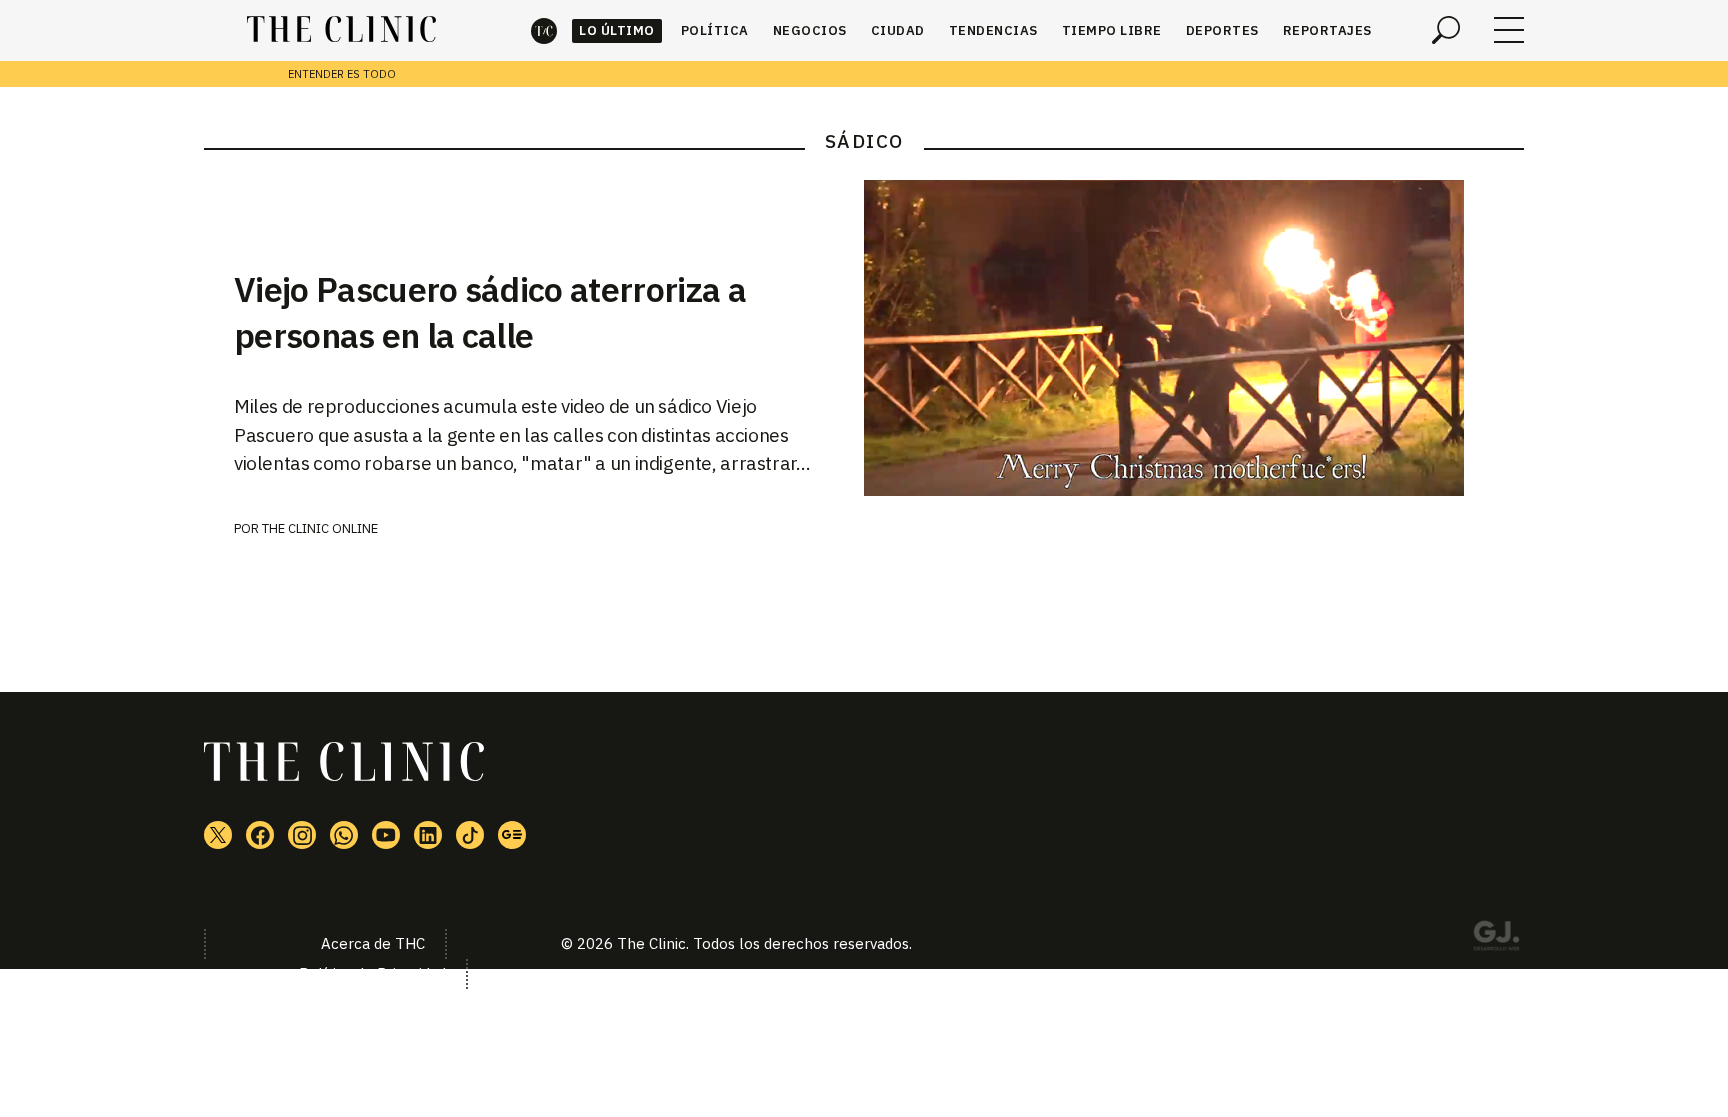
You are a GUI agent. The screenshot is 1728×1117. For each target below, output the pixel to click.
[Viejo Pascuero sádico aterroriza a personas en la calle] (1194, 338)
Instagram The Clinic (302, 835)
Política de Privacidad (372, 973)
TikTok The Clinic (470, 835)
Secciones (1509, 30)
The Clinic (544, 30)
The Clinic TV (386, 835)
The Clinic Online (320, 528)
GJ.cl (1496, 939)
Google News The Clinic (512, 835)
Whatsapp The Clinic (344, 835)
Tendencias (993, 30)
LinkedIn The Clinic (428, 835)
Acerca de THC (373, 943)
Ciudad (898, 30)
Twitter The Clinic (218, 835)
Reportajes (1327, 30)
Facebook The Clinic (260, 835)
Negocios (810, 30)
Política (715, 30)
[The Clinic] (341, 30)
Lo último (617, 30)
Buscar (1446, 30)
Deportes (1222, 30)
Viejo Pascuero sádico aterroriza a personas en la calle (490, 312)
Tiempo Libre (1112, 30)
